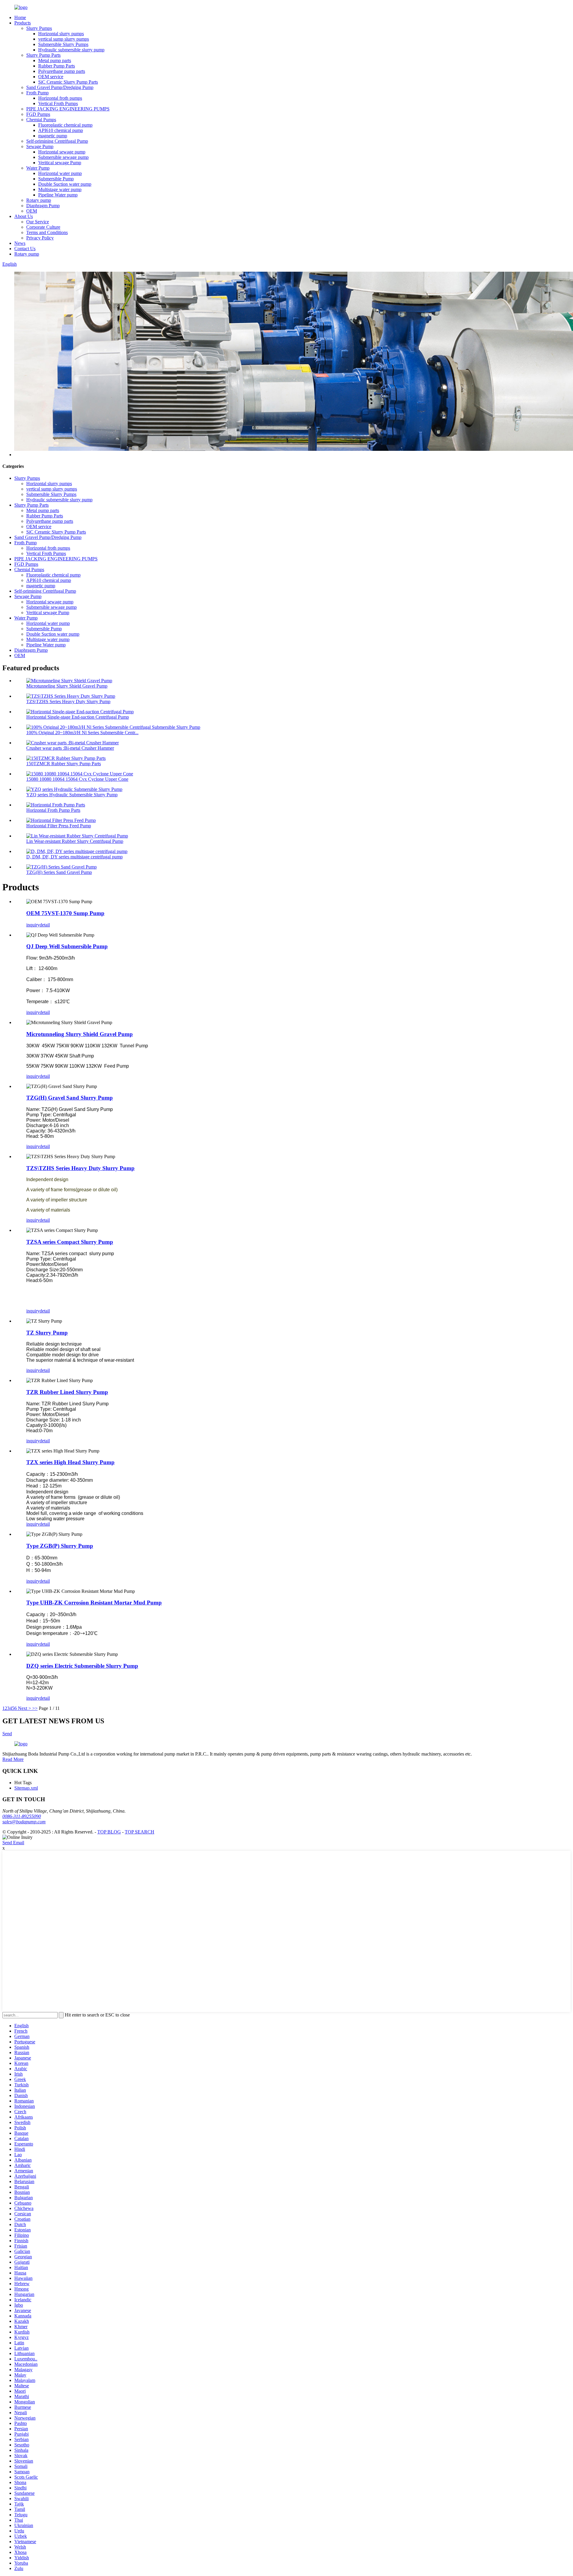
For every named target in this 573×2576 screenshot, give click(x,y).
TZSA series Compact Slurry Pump (70, 1242)
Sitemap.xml (26, 1788)
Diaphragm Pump (43, 206)
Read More (13, 1759)
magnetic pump (53, 136)
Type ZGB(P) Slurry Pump (60, 1546)
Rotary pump (39, 200)
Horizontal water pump (60, 173)
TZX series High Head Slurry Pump (70, 1462)
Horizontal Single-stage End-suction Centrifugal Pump (78, 717)
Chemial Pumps (41, 120)
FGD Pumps (38, 114)
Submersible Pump (56, 179)
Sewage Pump (40, 146)
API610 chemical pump (61, 130)
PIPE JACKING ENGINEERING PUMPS (68, 109)
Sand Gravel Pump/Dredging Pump (60, 87)
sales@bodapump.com (24, 1822)
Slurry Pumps (39, 28)
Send (7, 1734)
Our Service (38, 222)
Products (23, 23)
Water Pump (38, 168)
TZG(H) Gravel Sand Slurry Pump (70, 1098)
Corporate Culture (43, 227)
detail (45, 925)
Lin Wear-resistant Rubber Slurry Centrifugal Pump (75, 841)
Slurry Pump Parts (43, 55)
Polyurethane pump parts (62, 71)
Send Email (13, 1843)
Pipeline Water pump (58, 195)
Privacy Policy (40, 238)
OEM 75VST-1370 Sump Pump (65, 913)
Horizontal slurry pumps (61, 34)
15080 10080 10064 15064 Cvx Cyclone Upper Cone (77, 779)
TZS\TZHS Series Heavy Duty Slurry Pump (68, 701)
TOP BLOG (109, 1832)
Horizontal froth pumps (60, 98)
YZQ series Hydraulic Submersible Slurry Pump (72, 795)
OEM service (51, 77)
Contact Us (25, 249)
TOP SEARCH (140, 1832)
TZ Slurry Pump (47, 1333)
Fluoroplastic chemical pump (65, 125)
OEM (32, 211)
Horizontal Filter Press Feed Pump (59, 826)
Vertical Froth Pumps (58, 103)
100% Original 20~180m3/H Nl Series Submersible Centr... (82, 733)
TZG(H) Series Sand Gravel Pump (59, 872)
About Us (24, 216)
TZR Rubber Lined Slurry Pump (67, 1392)
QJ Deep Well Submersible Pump (67, 946)
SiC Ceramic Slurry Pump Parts (68, 82)
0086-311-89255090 (22, 1816)
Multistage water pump (60, 189)
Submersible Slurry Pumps (63, 44)
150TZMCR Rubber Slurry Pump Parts (64, 764)
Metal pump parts (55, 60)
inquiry (33, 925)
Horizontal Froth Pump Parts (53, 810)
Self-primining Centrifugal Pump (57, 141)
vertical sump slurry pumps (64, 39)
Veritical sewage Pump (60, 163)
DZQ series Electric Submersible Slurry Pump (82, 1666)
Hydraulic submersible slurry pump (71, 50)
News (20, 243)
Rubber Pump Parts (57, 66)
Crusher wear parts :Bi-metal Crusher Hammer (70, 748)
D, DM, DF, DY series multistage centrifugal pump (74, 857)
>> (35, 1708)
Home (20, 17)
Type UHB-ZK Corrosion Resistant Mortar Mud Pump (94, 1603)
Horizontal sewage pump (62, 152)
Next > (24, 1708)
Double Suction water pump (65, 184)
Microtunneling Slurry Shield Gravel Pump (67, 686)
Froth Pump (37, 93)
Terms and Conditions (47, 232)
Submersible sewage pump (63, 157)
